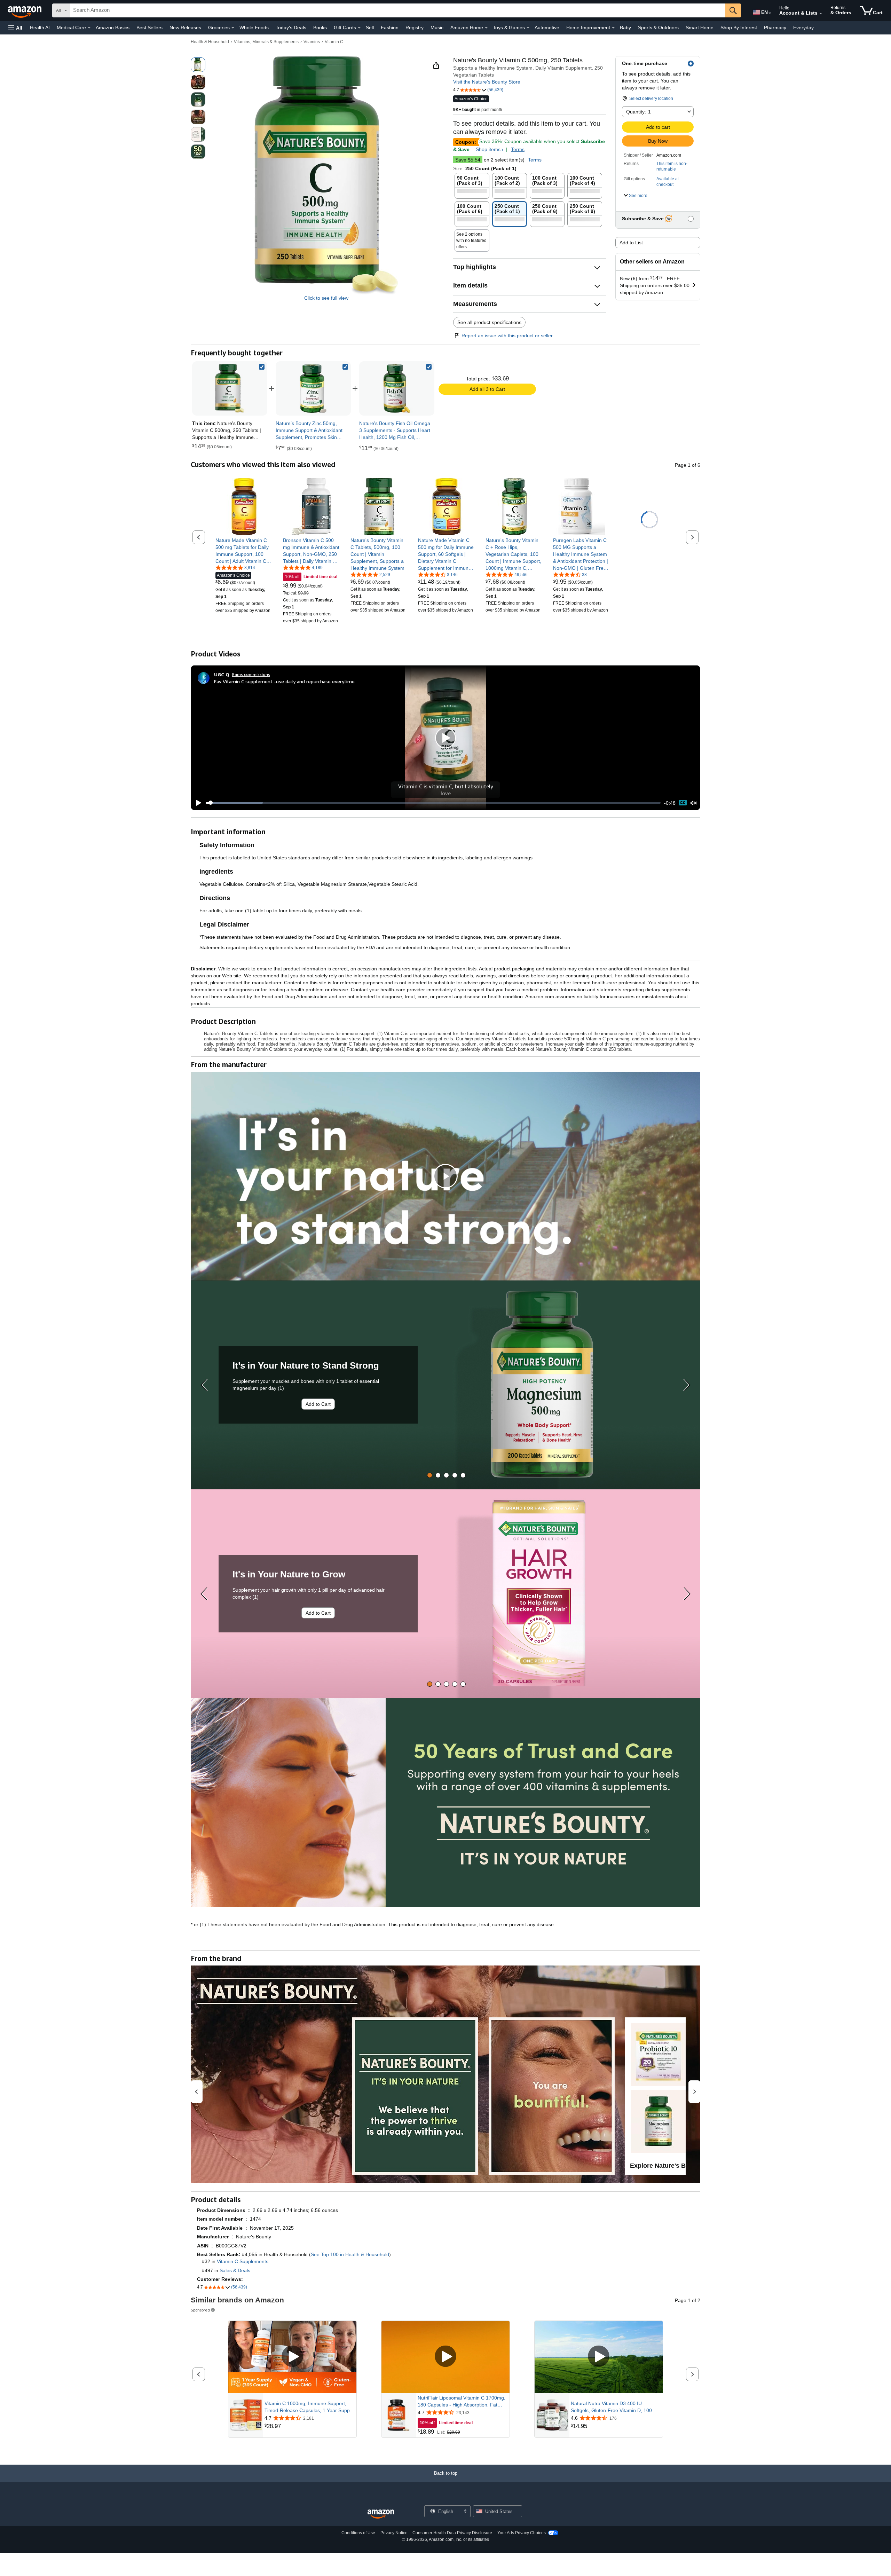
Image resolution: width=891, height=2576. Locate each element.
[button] (15, 28)
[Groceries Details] (233, 28)
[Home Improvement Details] (613, 28)
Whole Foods (254, 27)
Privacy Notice (394, 2533)
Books (320, 27)
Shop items (488, 149)
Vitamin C (334, 42)
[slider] (433, 803)
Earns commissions (251, 674)
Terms (518, 149)
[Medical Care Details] (89, 28)
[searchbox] (398, 10)
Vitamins (312, 42)
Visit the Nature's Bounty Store (487, 82)
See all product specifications (489, 322)
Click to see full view (326, 298)
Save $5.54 (468, 160)
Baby (625, 27)
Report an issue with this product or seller (507, 336)
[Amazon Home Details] (486, 28)
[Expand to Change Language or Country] (770, 13)
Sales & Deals (235, 2270)
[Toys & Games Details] (528, 28)
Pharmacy (775, 27)
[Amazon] (25, 10)
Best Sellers (149, 27)
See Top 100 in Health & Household (350, 2254)
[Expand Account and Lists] (821, 14)
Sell (370, 27)
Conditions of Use (358, 2533)
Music (437, 27)
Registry (415, 27)
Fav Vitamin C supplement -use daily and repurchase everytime (284, 681)
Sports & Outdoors (658, 27)
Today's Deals (291, 27)
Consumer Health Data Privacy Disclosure (452, 2533)
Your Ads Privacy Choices (522, 2533)
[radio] (198, 65)
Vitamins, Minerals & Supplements (266, 42)
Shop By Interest (739, 27)
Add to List (631, 243)
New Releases (185, 27)
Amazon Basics (113, 27)
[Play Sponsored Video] (292, 2357)
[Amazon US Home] (381, 2514)
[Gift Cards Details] (359, 28)
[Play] (197, 803)
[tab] (430, 1475)
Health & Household (210, 42)
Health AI (40, 27)
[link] (313, 388)
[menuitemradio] (683, 803)
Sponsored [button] (200, 2310)
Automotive (547, 27)
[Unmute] (694, 803)
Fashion (390, 27)
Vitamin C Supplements (243, 2261)
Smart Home (700, 27)
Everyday (803, 27)
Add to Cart (318, 1404)
